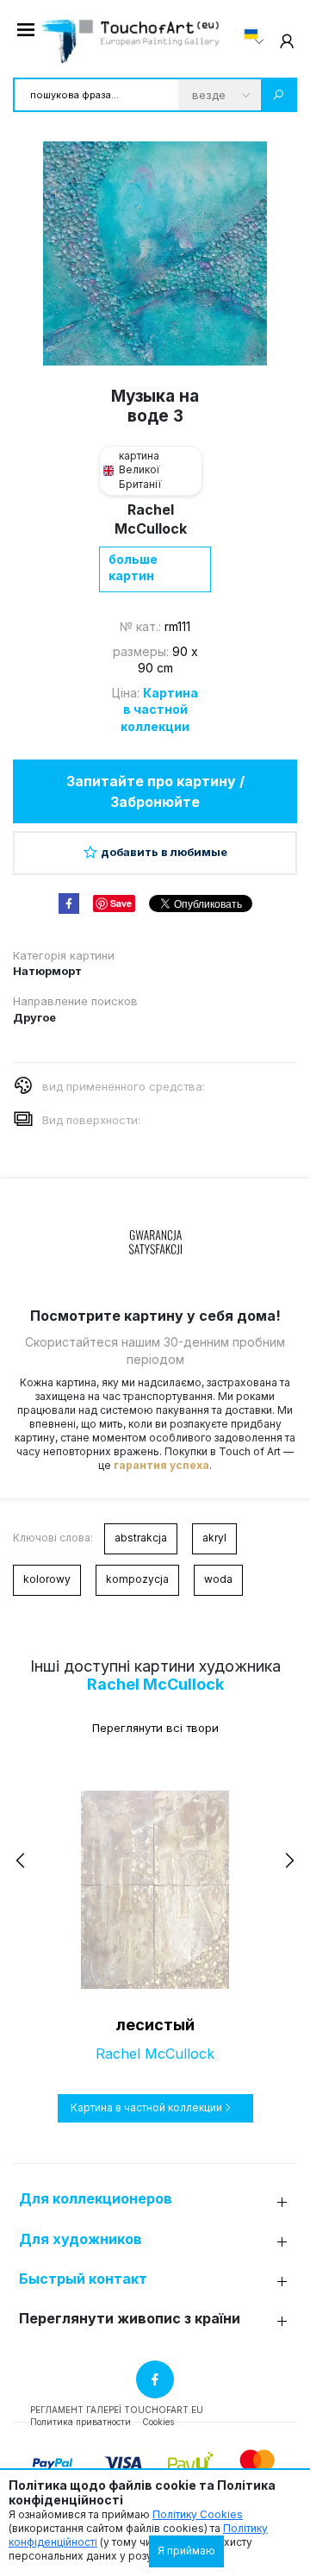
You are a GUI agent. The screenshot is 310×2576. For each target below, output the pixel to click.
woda (218, 1579)
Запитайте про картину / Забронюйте (155, 791)
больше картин (133, 568)
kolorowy (47, 1579)
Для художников (81, 2239)
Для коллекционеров (96, 2199)
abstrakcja (141, 1538)
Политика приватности (81, 2422)
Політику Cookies (198, 2514)
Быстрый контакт (83, 2279)
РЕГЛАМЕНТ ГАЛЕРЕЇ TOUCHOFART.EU (117, 2410)
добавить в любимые (164, 852)
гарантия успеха (161, 1465)
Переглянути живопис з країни (130, 2319)
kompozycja (137, 1579)
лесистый (155, 2025)
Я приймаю (186, 2551)
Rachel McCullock (155, 1684)
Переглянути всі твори (155, 1728)
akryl (214, 1538)
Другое (34, 1017)
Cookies (158, 2422)
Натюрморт (47, 971)
